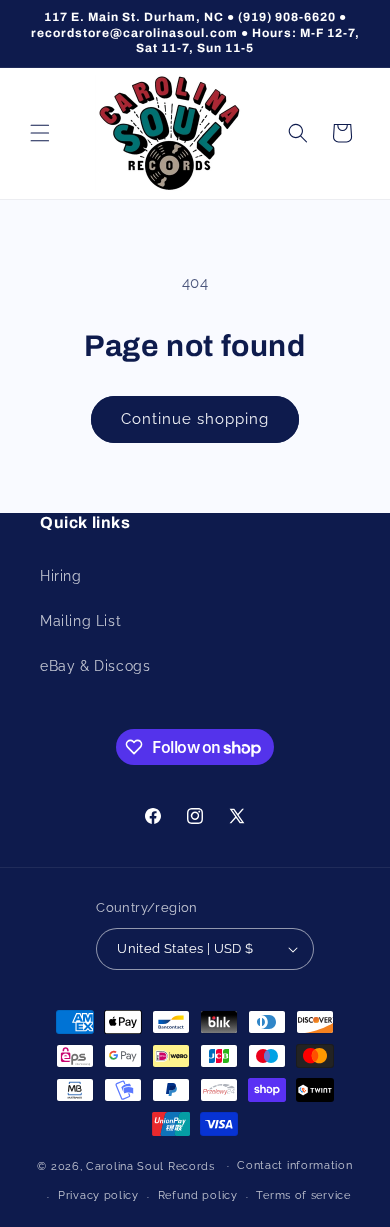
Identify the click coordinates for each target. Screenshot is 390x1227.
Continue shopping (195, 419)
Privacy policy (98, 1195)
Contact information (294, 1165)
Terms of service (303, 1195)
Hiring (61, 576)
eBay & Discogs (95, 666)
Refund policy (198, 1195)
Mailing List (80, 621)
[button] (40, 133)
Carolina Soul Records (150, 1165)
